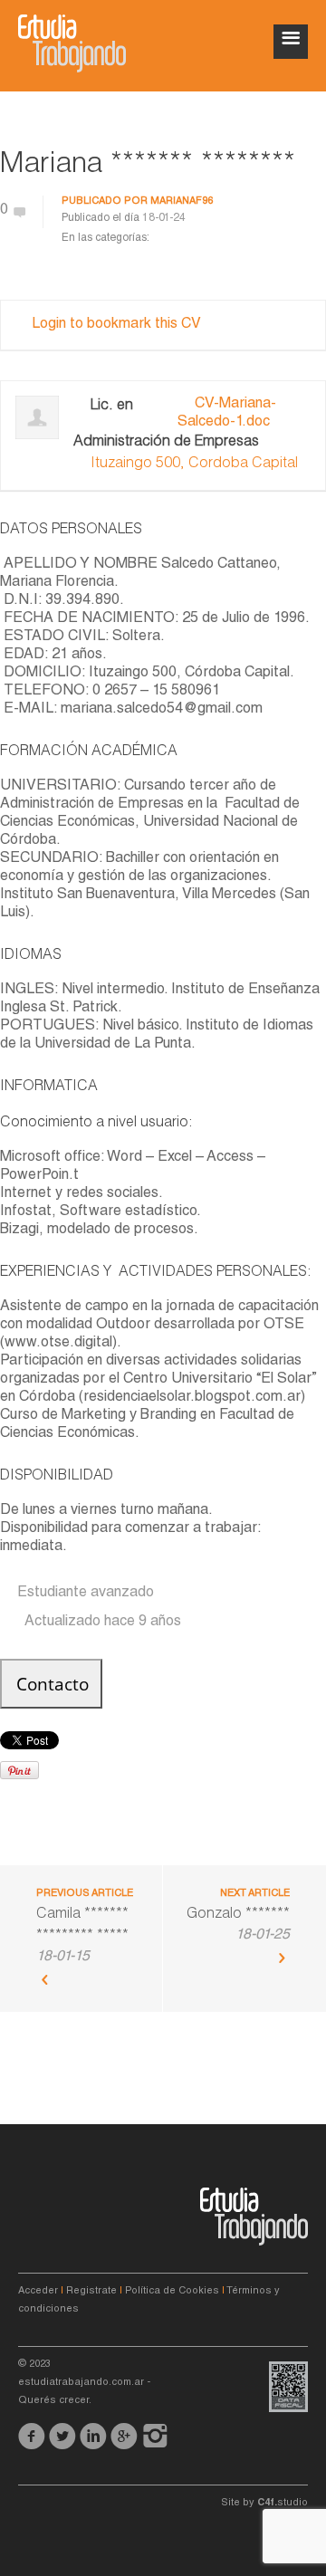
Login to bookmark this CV (116, 325)
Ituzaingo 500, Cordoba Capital (194, 464)
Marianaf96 (182, 201)
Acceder (38, 2291)
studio (283, 2503)
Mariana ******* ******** (148, 166)
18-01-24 (164, 218)
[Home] (72, 43)
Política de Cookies (172, 2291)
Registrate (91, 2291)
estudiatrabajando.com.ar (81, 2383)
